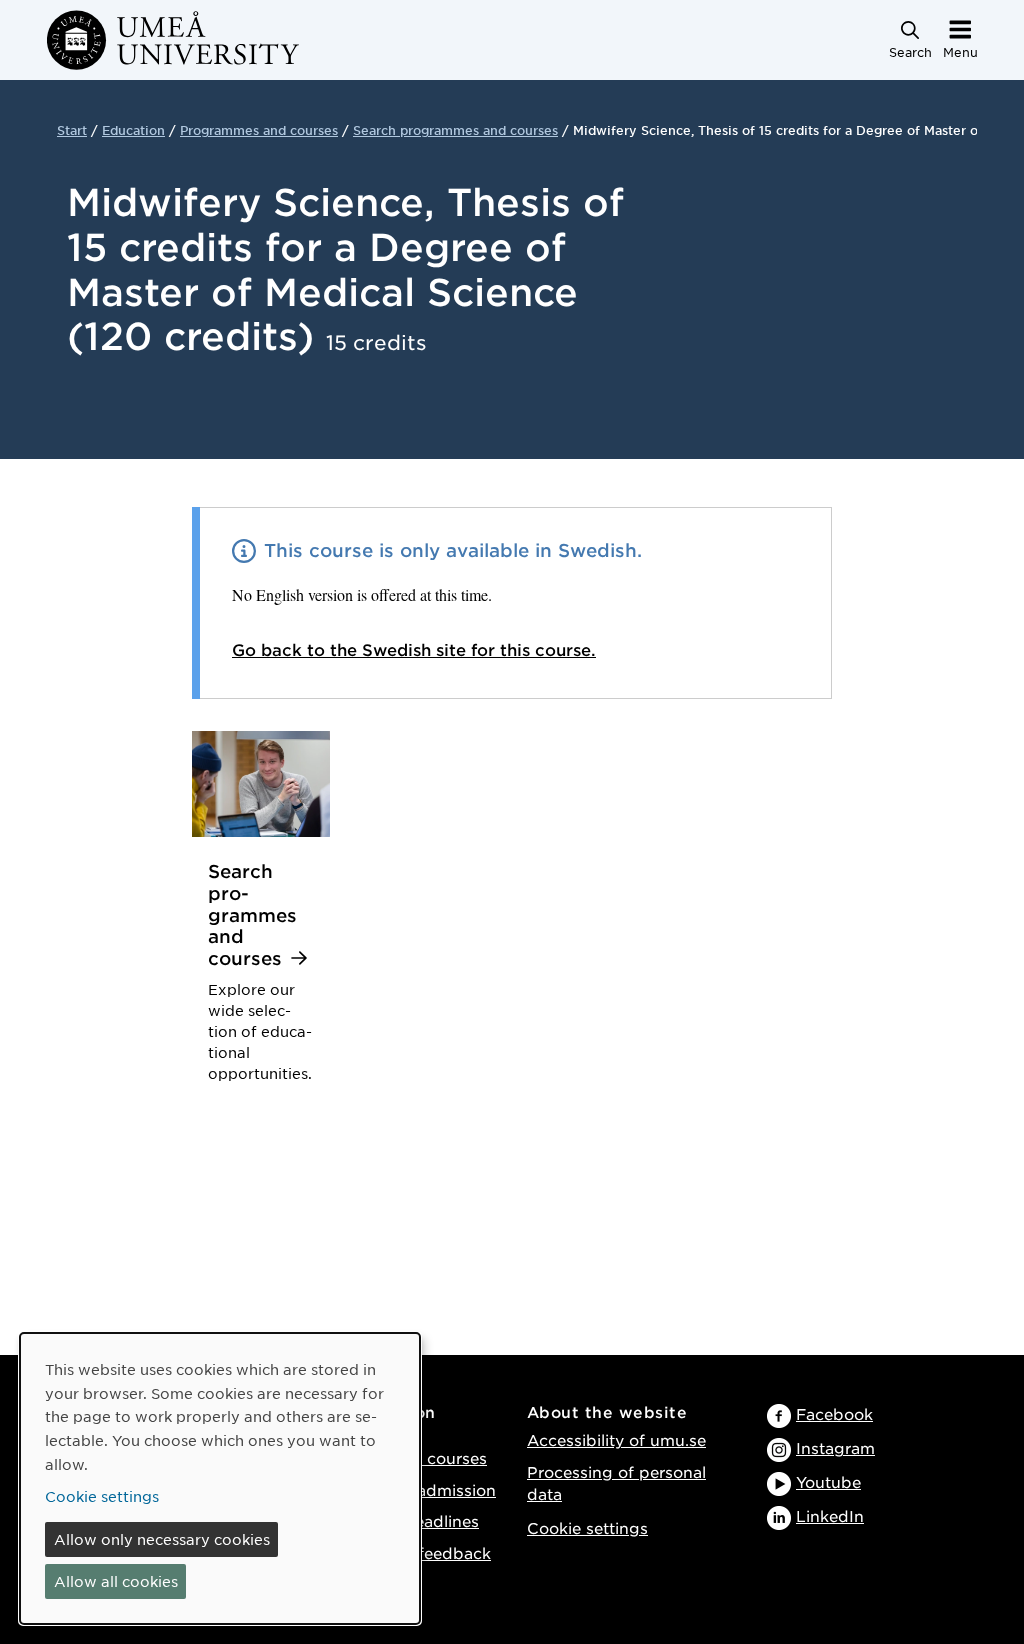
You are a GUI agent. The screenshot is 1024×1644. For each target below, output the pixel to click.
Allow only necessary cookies (162, 1539)
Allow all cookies (116, 1581)
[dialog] (220, 1478)
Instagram (835, 1447)
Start (72, 130)
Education (133, 130)
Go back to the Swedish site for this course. (414, 649)
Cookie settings (587, 1527)
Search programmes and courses (455, 130)
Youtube (828, 1481)
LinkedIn (830, 1515)
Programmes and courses (259, 130)
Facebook (834, 1413)
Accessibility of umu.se (616, 1439)
